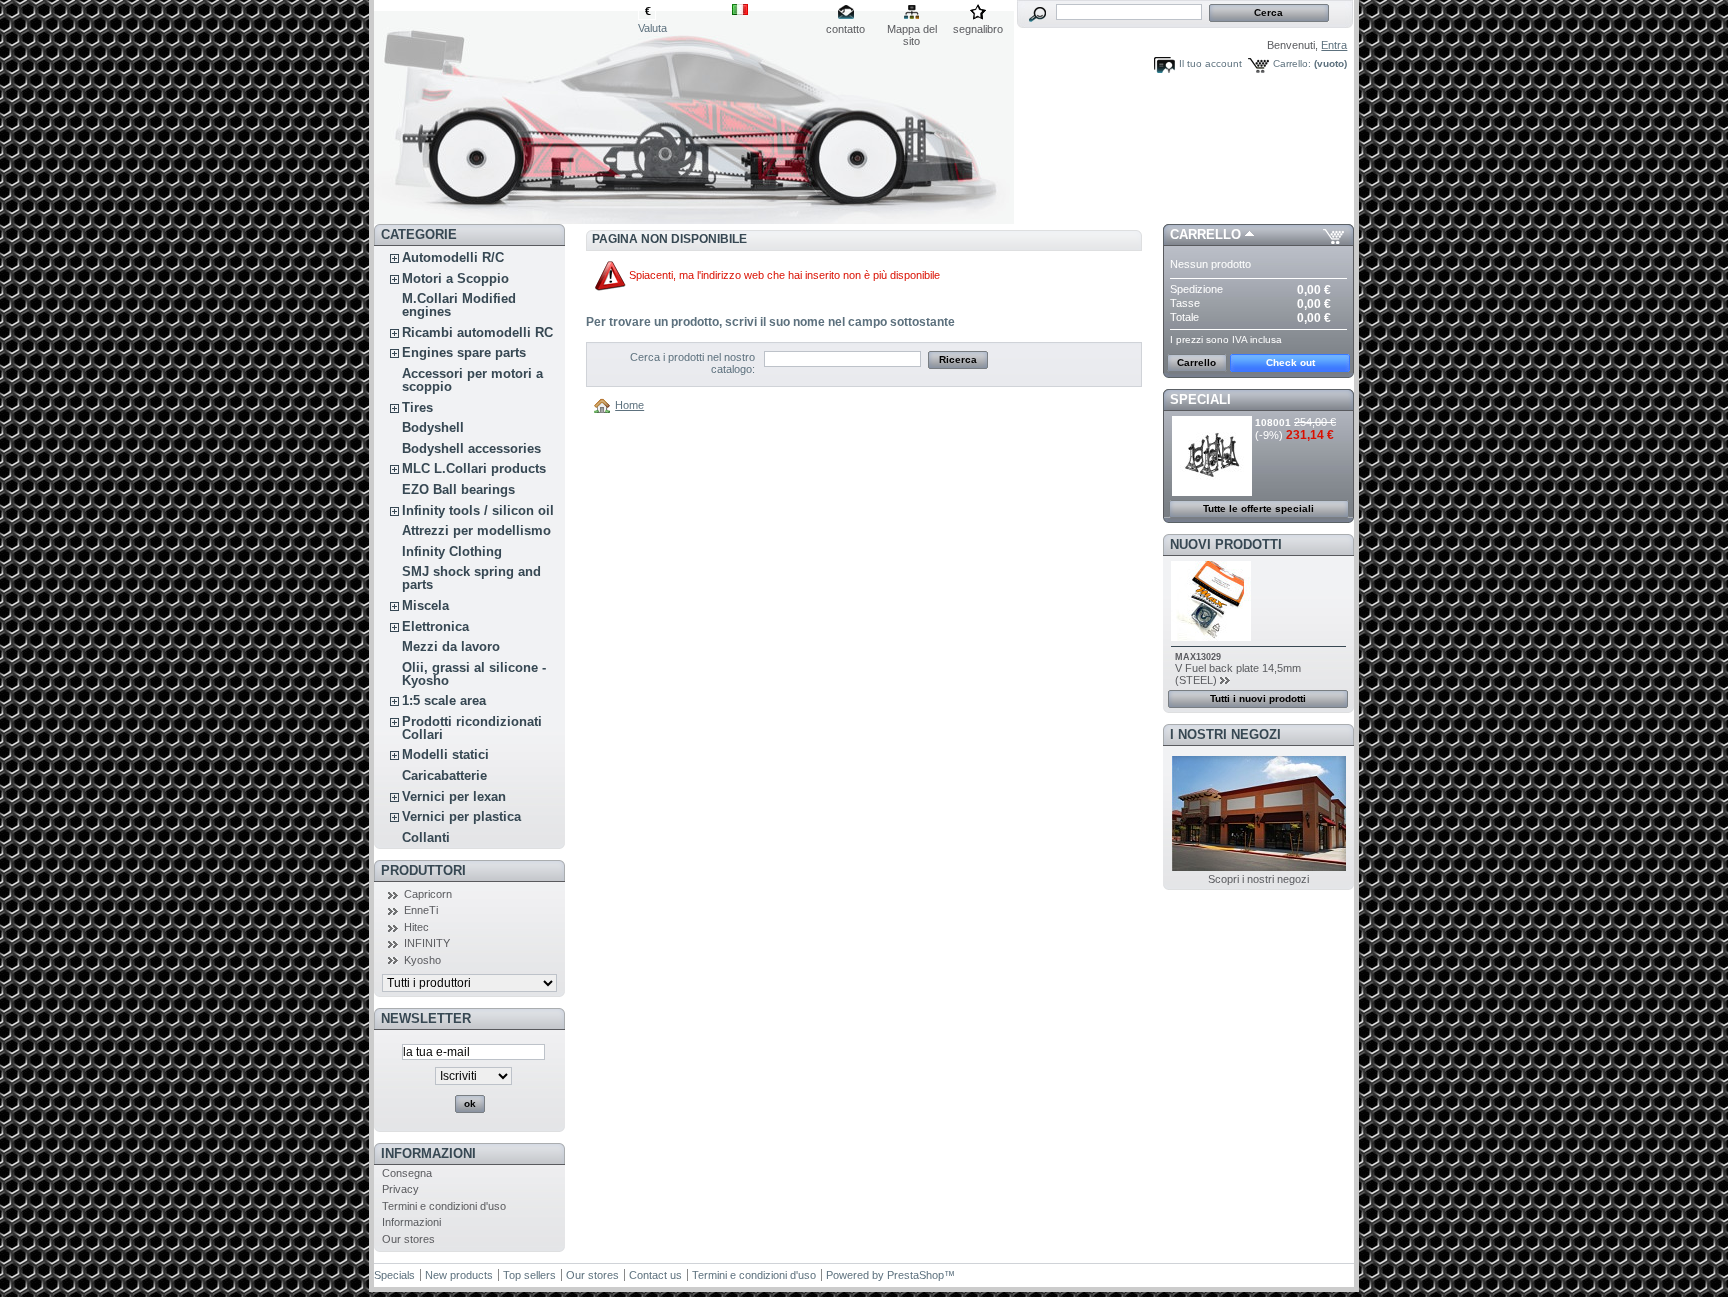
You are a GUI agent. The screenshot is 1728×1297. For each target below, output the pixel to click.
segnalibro (978, 29)
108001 (1273, 422)
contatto (845, 29)
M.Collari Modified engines (459, 305)
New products (459, 1275)
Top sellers (529, 1275)
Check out (1290, 362)
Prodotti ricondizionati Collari (472, 728)
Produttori (423, 870)
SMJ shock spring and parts (471, 578)
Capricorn (428, 894)
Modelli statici (445, 754)
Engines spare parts (464, 352)
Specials (394, 1275)
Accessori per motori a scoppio (472, 380)
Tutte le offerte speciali (1258, 508)
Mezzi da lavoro (451, 646)
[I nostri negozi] (1259, 867)
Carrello (1205, 234)
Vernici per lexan (454, 796)
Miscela (425, 605)
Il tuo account (1210, 63)
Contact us (655, 1275)
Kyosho (422, 960)
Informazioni (428, 1153)
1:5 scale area (444, 700)
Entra (1334, 45)
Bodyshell (433, 427)
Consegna (407, 1173)
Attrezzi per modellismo (476, 530)
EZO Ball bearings (458, 489)
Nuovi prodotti (1226, 544)
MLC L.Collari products (474, 468)
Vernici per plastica (461, 816)
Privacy (400, 1189)
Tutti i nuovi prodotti (1258, 698)
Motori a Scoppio (455, 278)
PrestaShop (915, 1275)
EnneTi (421, 910)
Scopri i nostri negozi (1258, 879)
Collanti (426, 837)
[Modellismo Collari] (506, 112)
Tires (417, 407)
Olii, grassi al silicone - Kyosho (474, 674)
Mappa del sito (912, 30)
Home (629, 405)
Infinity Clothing (452, 551)
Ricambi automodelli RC (477, 332)
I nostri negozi (1225, 734)
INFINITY (427, 943)
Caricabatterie (444, 775)
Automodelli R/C (453, 257)
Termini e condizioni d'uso (444, 1206)
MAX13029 (1198, 657)
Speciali (1200, 399)
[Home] (605, 405)
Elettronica (435, 626)
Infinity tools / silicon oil (478, 510)
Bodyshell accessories (471, 448)
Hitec (416, 927)
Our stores (408, 1239)
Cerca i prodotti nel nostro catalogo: (692, 363)
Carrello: (1292, 63)
